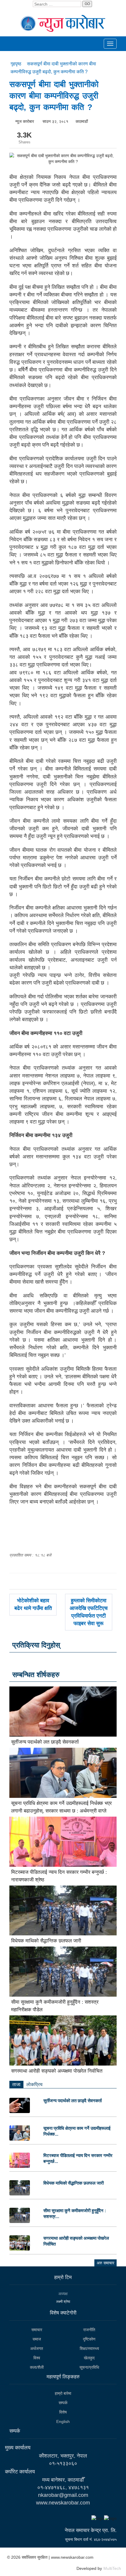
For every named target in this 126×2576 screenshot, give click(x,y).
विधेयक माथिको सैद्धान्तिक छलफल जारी (46, 1941)
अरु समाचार (105, 2263)
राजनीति (89, 2330)
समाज (37, 2339)
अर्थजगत (37, 2348)
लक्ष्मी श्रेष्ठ (63, 2302)
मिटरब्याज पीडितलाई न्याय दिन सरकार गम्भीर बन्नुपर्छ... (78, 2158)
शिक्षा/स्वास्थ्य (89, 2348)
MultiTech (112, 2568)
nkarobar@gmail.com (63, 2495)
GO (87, 4)
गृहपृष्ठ (17, 64)
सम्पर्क (63, 2403)
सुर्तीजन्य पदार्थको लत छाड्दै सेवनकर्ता (45, 1742)
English (63, 2421)
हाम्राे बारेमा (63, 2393)
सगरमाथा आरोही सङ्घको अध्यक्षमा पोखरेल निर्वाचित (57, 2071)
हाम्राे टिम (63, 2277)
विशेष (63, 2412)
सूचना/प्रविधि (89, 2367)
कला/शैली (37, 2367)
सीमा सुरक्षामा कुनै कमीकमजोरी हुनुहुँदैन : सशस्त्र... (75, 2213)
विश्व (37, 2358)
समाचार (37, 2330)
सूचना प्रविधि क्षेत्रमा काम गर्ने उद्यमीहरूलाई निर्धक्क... (77, 2131)
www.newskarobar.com (63, 2503)
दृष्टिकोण (89, 2339)
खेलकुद (89, 2358)
